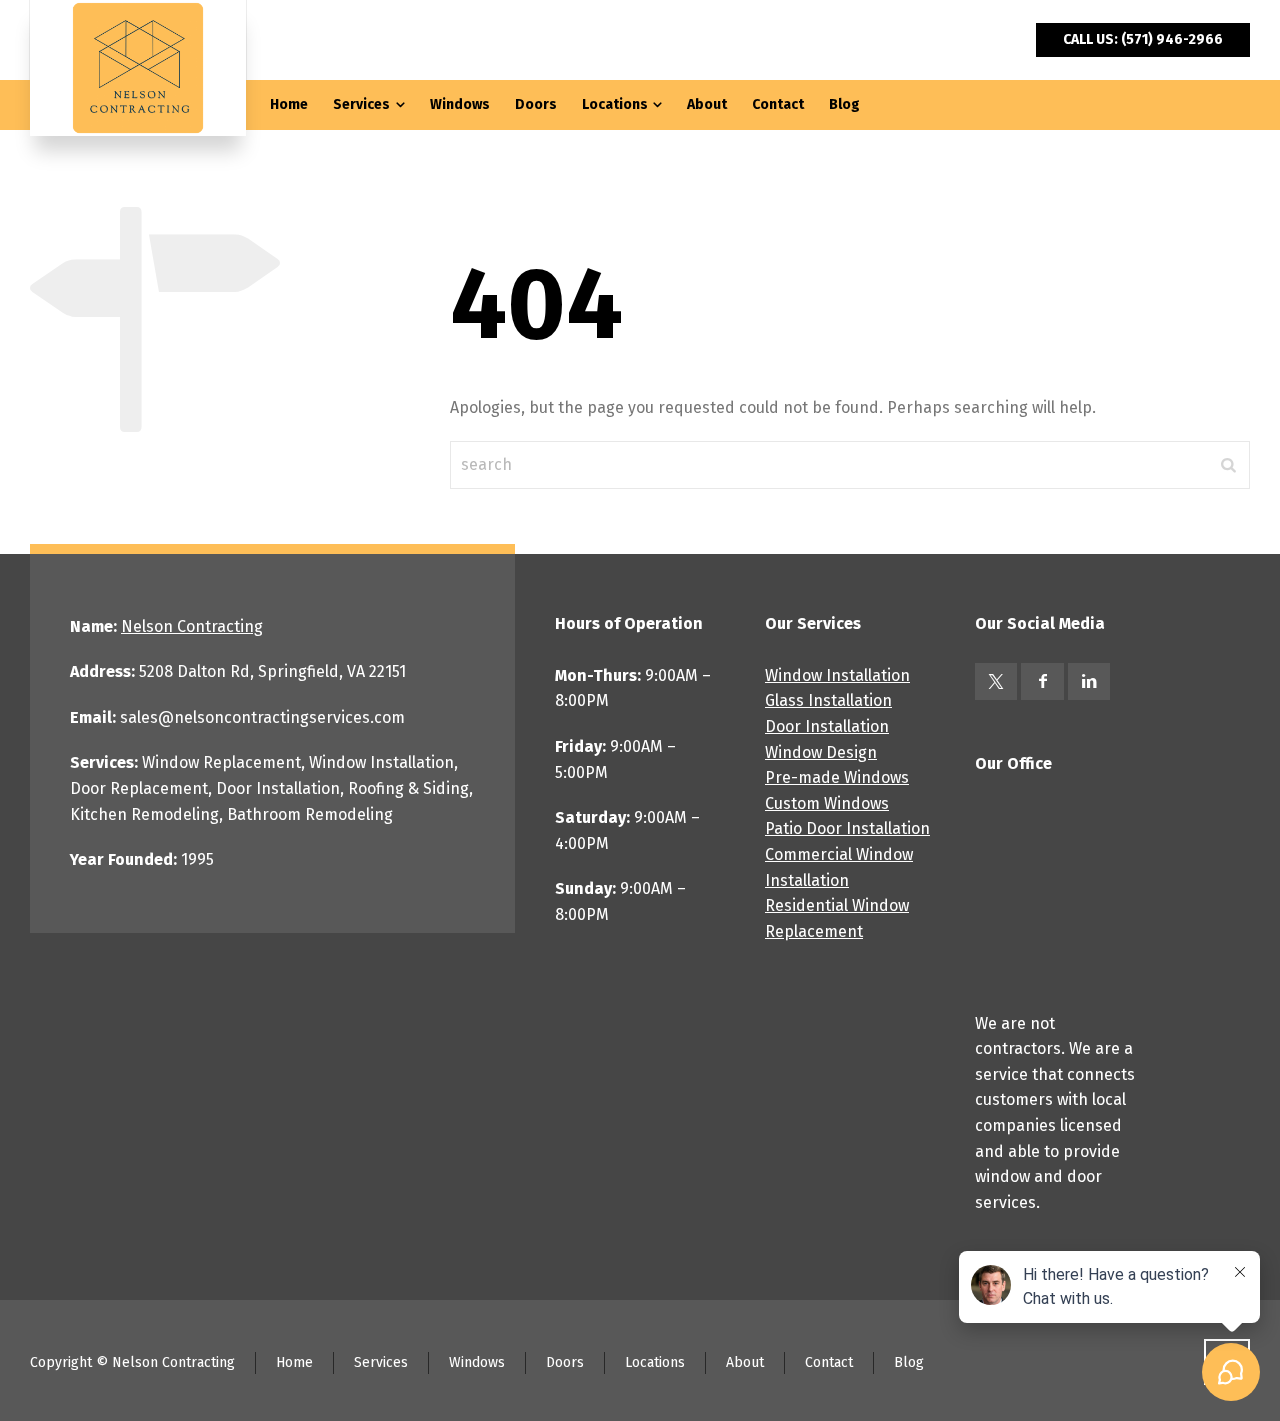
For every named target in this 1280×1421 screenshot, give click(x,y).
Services (381, 1362)
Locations (655, 1362)
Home (294, 1362)
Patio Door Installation (847, 828)
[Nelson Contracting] (138, 68)
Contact (829, 1362)
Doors (565, 1362)
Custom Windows (827, 803)
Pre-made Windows (837, 777)
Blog (909, 1362)
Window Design (821, 752)
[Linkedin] (1089, 681)
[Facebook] (1042, 681)
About (745, 1362)
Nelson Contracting (192, 626)
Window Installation (837, 675)
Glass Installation (828, 700)
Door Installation (827, 726)
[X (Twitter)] (996, 681)
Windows (477, 1362)
